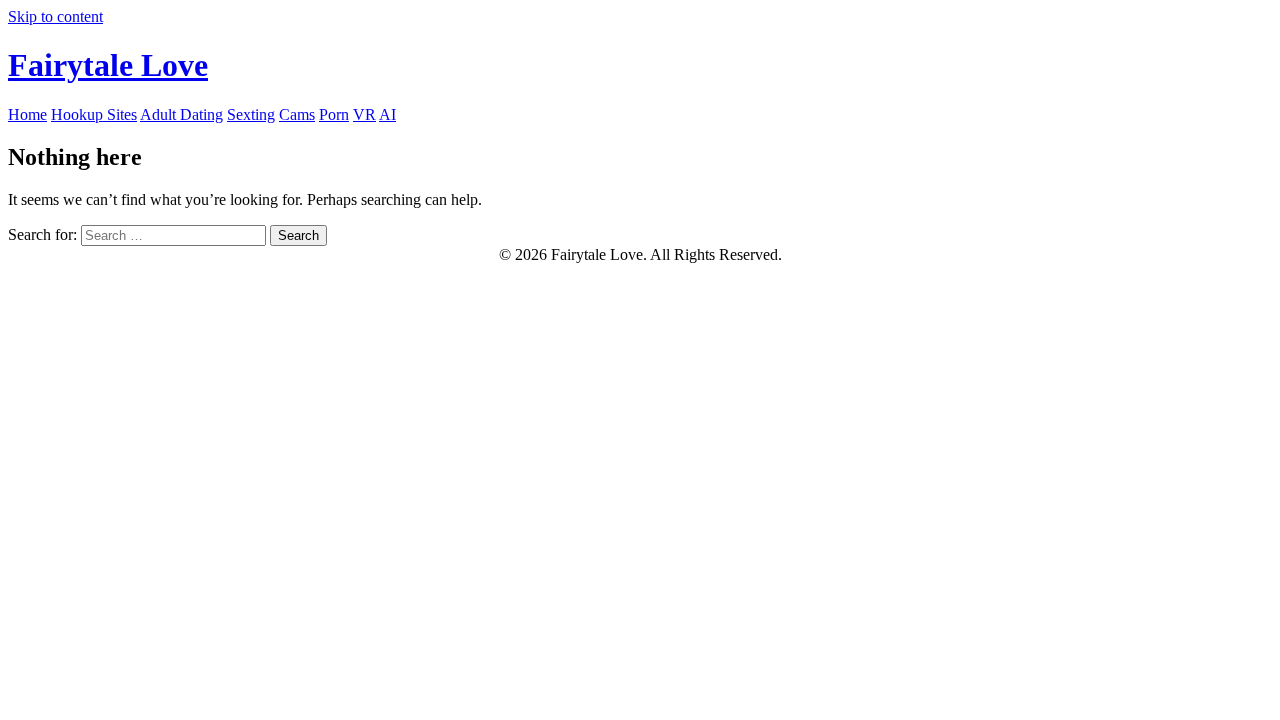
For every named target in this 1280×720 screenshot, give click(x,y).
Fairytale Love (108, 65)
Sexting (251, 114)
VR (364, 114)
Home (27, 114)
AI (387, 114)
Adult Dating (181, 114)
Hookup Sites (94, 114)
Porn (334, 114)
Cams (297, 114)
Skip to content (55, 16)
